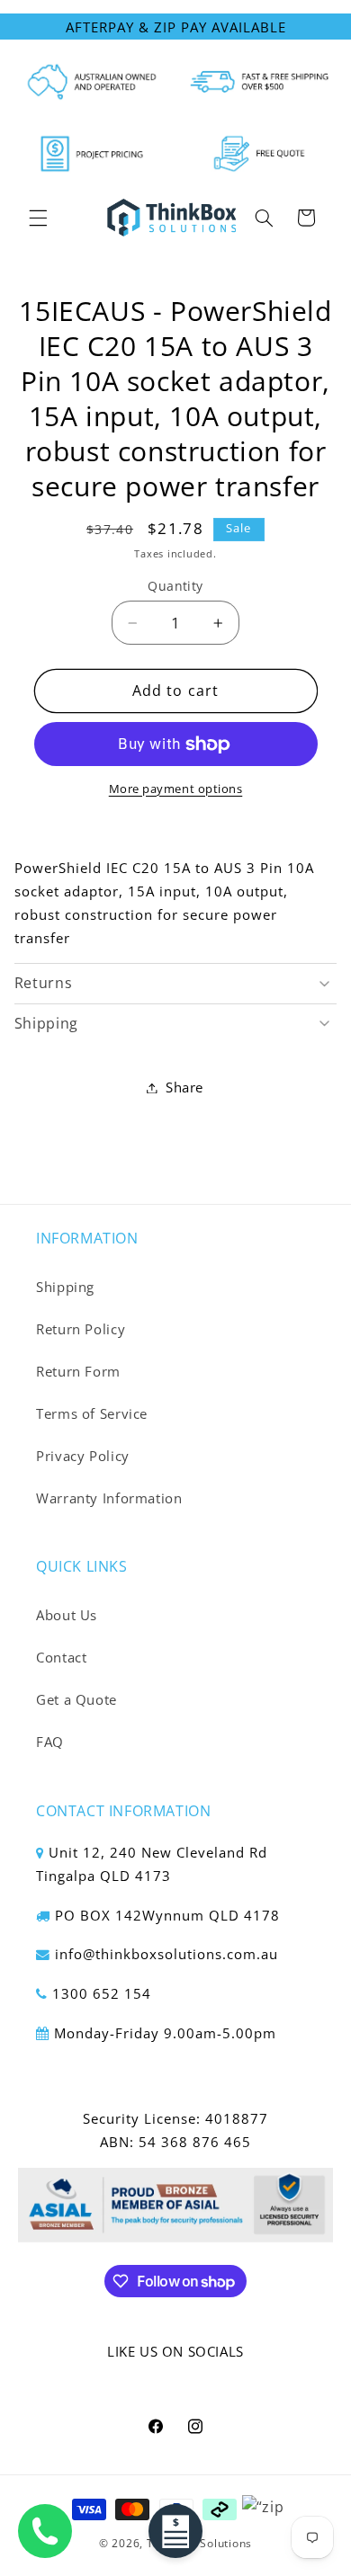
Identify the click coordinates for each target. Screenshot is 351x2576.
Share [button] (184, 1087)
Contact (61, 1657)
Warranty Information (109, 1498)
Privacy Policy (83, 1456)
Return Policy (81, 1329)
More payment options (176, 789)
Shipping (65, 1287)
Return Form (78, 1371)
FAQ (50, 1742)
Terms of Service (92, 1413)
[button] (38, 218)
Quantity (175, 586)
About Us (67, 1615)
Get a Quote (76, 1699)
